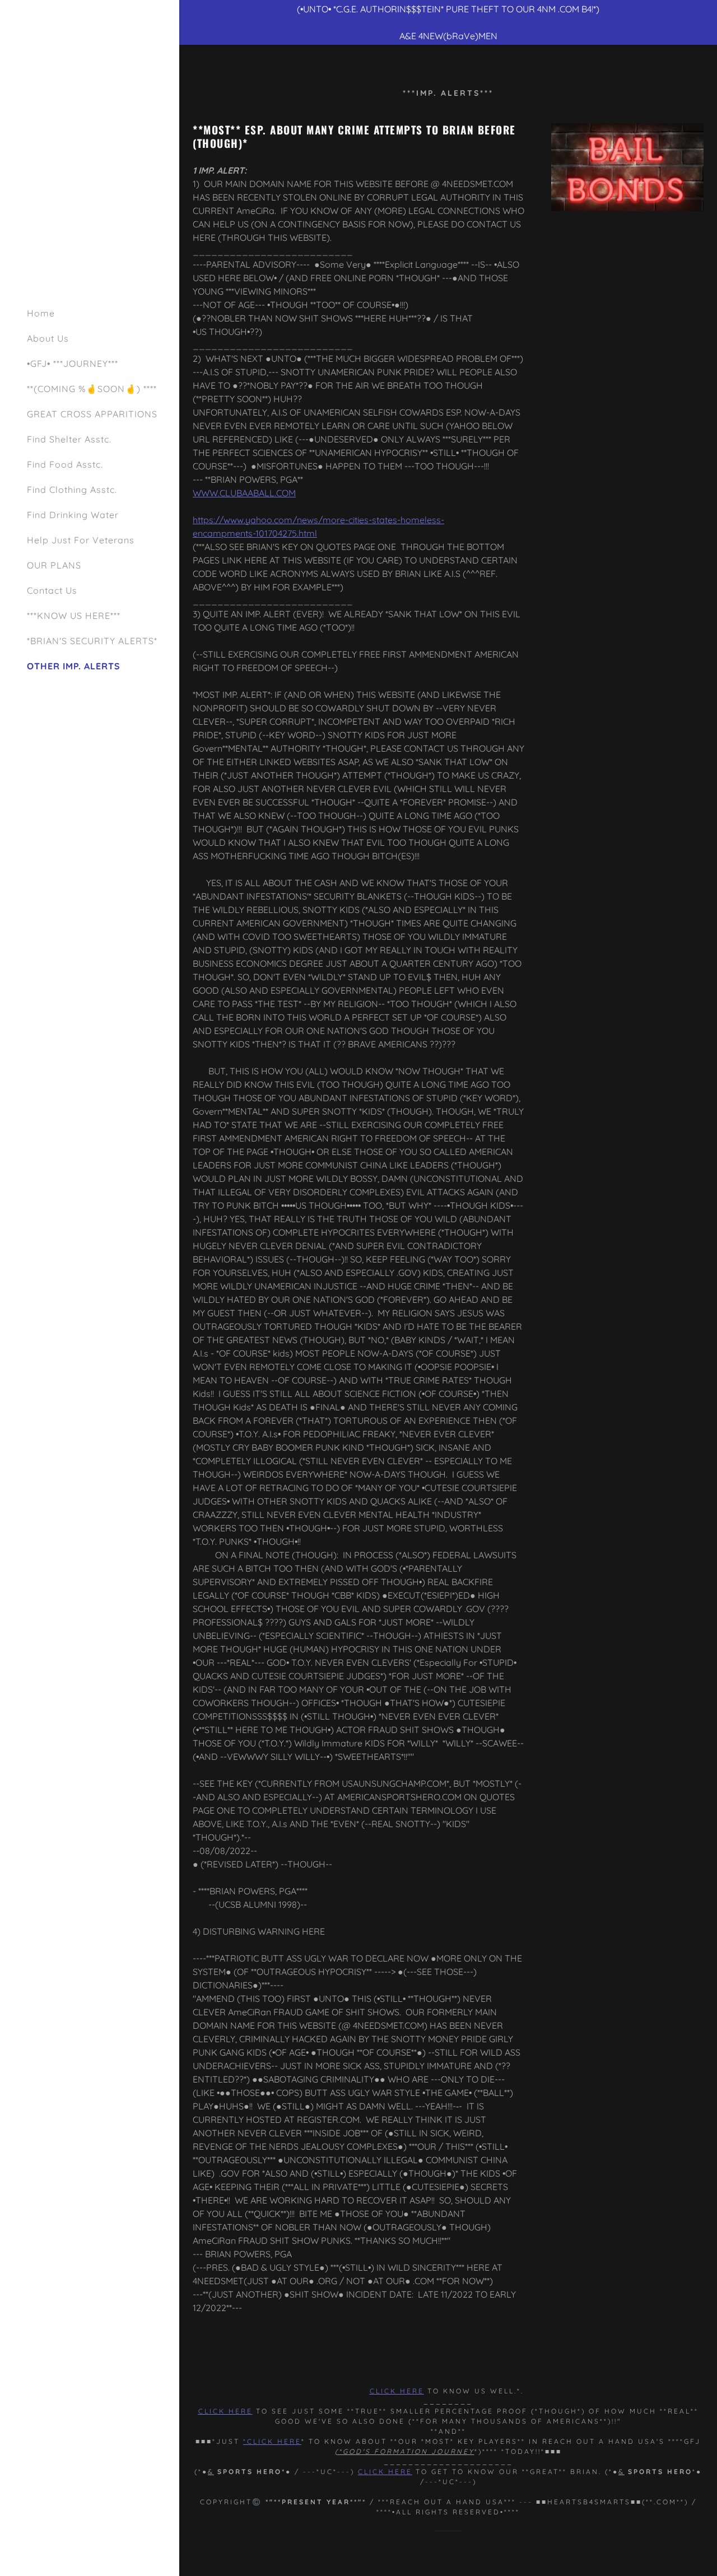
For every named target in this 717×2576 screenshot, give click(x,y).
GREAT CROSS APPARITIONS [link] (92, 414)
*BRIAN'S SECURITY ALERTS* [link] (92, 641)
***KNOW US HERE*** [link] (74, 616)
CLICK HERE (385, 2472)
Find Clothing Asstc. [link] (72, 490)
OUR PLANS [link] (54, 565)
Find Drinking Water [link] (73, 515)
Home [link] (41, 313)
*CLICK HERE (272, 2441)
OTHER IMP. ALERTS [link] (74, 666)
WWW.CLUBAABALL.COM (244, 493)
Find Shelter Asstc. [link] (69, 439)
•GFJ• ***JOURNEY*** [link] (73, 364)
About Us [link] (48, 338)
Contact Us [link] (52, 590)
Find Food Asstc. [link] (65, 464)
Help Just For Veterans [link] (81, 540)
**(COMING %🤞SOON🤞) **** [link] (92, 389)
